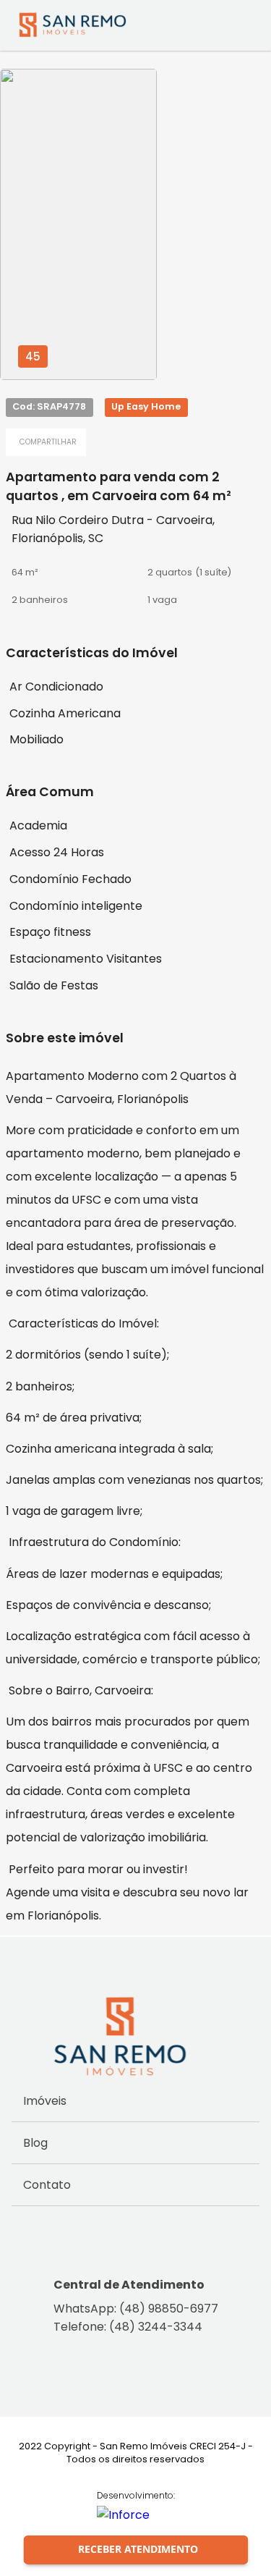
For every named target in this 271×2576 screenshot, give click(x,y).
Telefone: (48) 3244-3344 (128, 2327)
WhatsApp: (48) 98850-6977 (136, 2309)
